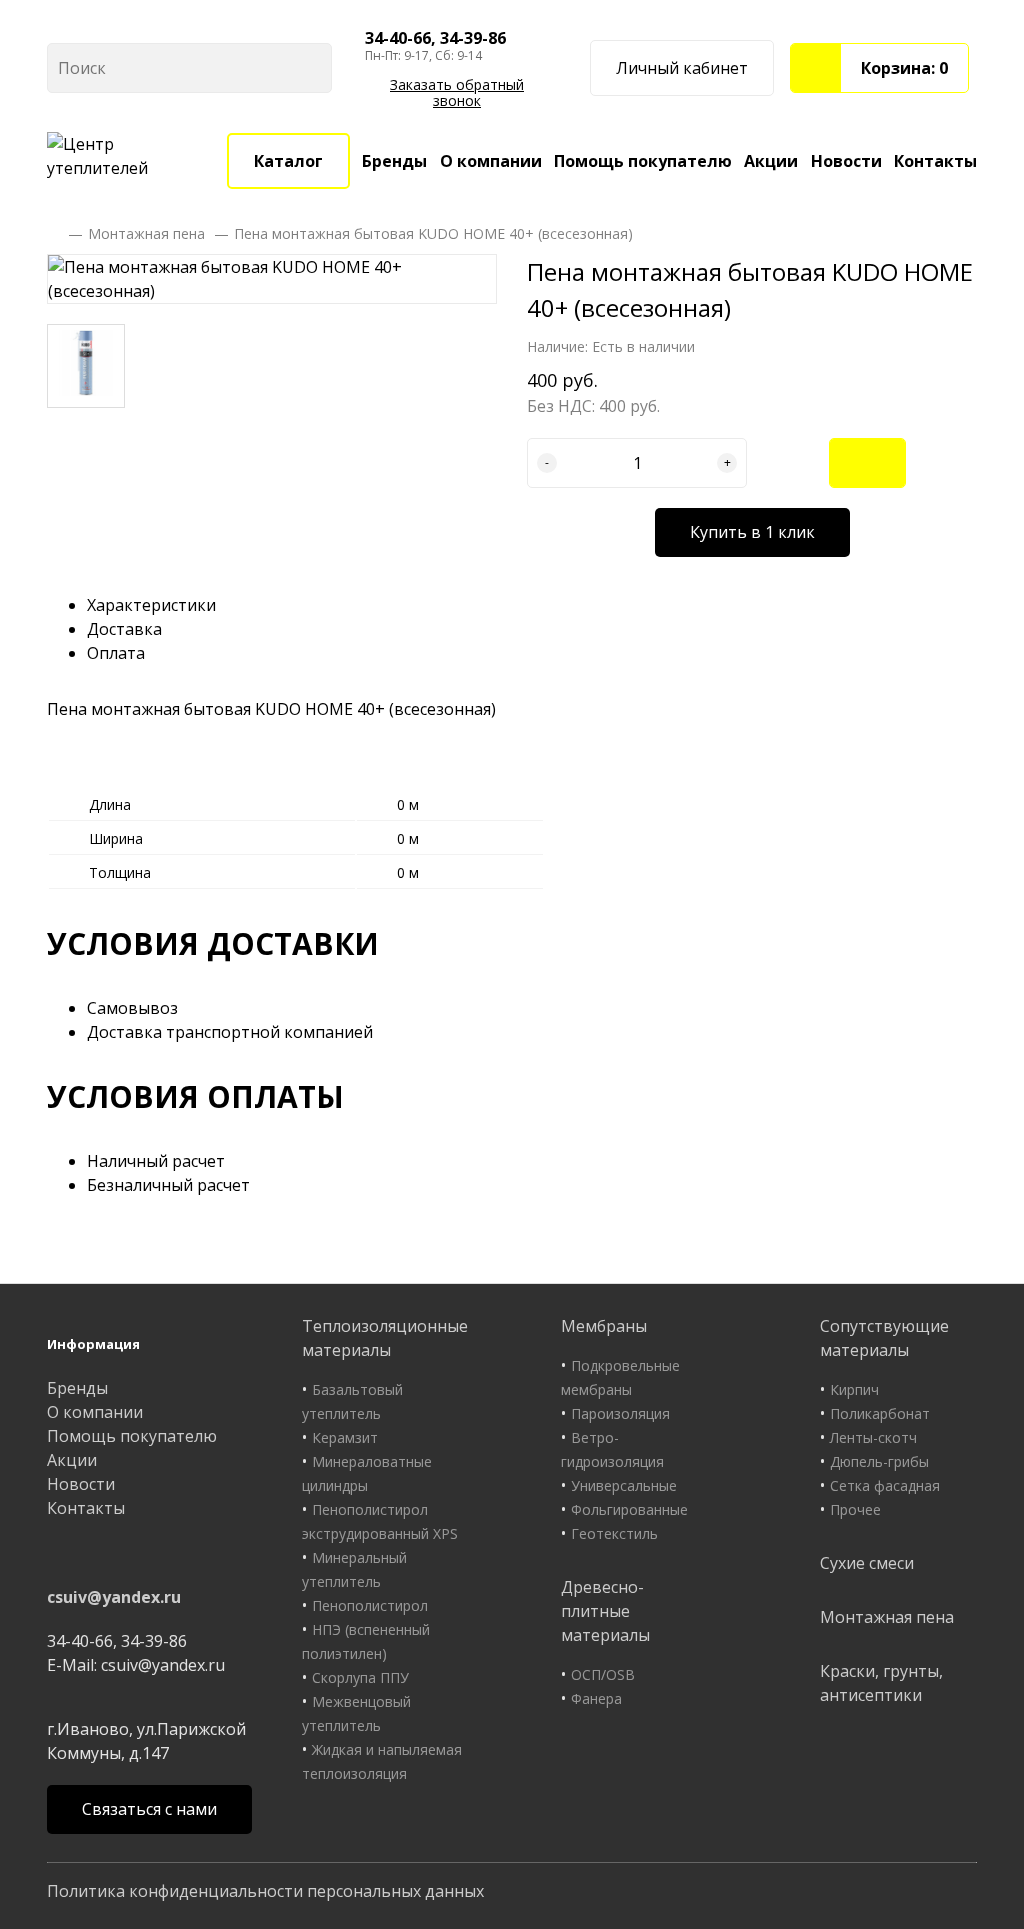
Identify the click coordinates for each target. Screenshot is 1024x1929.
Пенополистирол (370, 1605)
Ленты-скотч (873, 1437)
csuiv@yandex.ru (114, 1597)
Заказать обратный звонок (457, 93)
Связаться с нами (149, 1809)
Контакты (935, 161)
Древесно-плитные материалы (605, 1611)
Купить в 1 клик (752, 532)
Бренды (394, 161)
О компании (491, 161)
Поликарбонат (880, 1413)
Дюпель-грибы (879, 1461)
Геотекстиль (614, 1533)
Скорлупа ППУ (360, 1677)
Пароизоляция (620, 1413)
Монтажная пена (146, 233)
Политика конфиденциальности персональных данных (265, 1891)
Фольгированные (629, 1509)
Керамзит (345, 1437)
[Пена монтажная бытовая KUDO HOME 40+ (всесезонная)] (272, 279)
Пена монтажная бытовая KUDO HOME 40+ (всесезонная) (433, 233)
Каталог (288, 161)
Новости (846, 161)
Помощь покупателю (643, 161)
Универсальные (624, 1485)
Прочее (855, 1509)
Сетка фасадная (885, 1485)
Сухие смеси (867, 1563)
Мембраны (604, 1326)
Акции (771, 161)
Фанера (596, 1698)
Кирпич (854, 1389)
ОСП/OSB (603, 1674)
